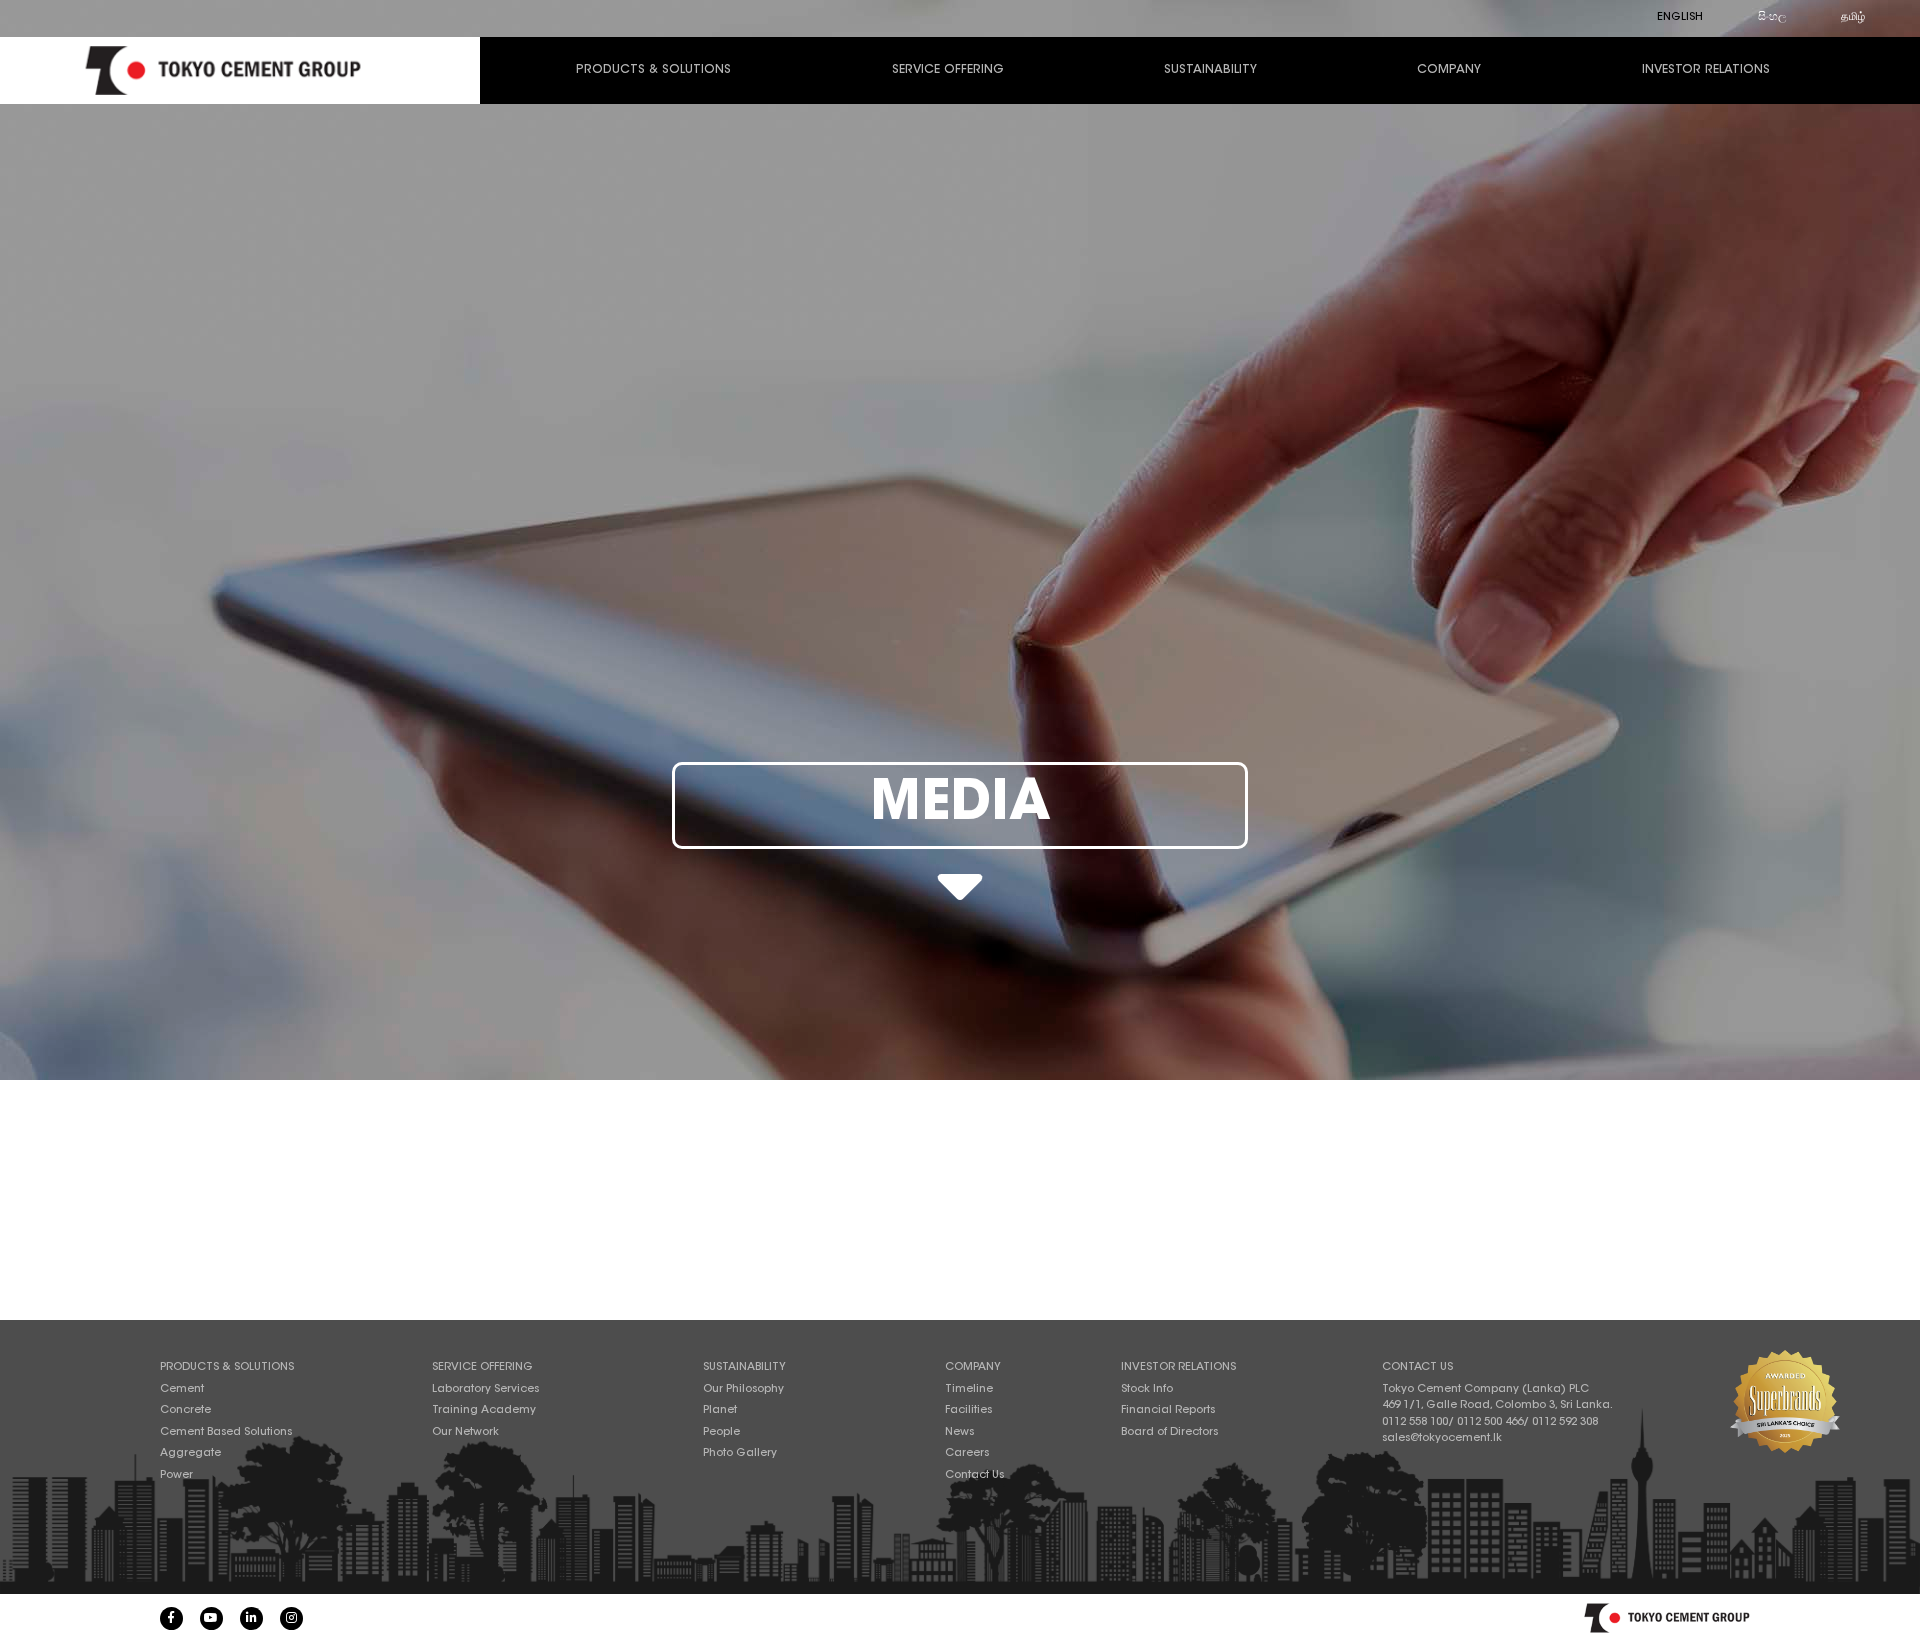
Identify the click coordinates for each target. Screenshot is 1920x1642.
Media (960, 805)
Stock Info (1147, 1389)
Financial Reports (1168, 1410)
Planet (720, 1410)
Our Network (465, 1432)
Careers (967, 1453)
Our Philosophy (743, 1389)
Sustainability (1210, 70)
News (959, 1432)
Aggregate (190, 1453)
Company (1449, 70)
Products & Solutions (653, 70)
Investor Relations (1706, 70)
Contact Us (974, 1475)
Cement (182, 1389)
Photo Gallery (740, 1453)
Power (176, 1475)
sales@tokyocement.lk (1442, 1438)
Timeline (969, 1389)
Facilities (968, 1410)
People (721, 1432)
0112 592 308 (1565, 1422)
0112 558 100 (1415, 1422)
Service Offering (948, 70)
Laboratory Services (485, 1389)
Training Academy (484, 1410)
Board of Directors (1169, 1432)
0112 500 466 (1490, 1422)
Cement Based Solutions (226, 1432)
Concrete (185, 1410)
